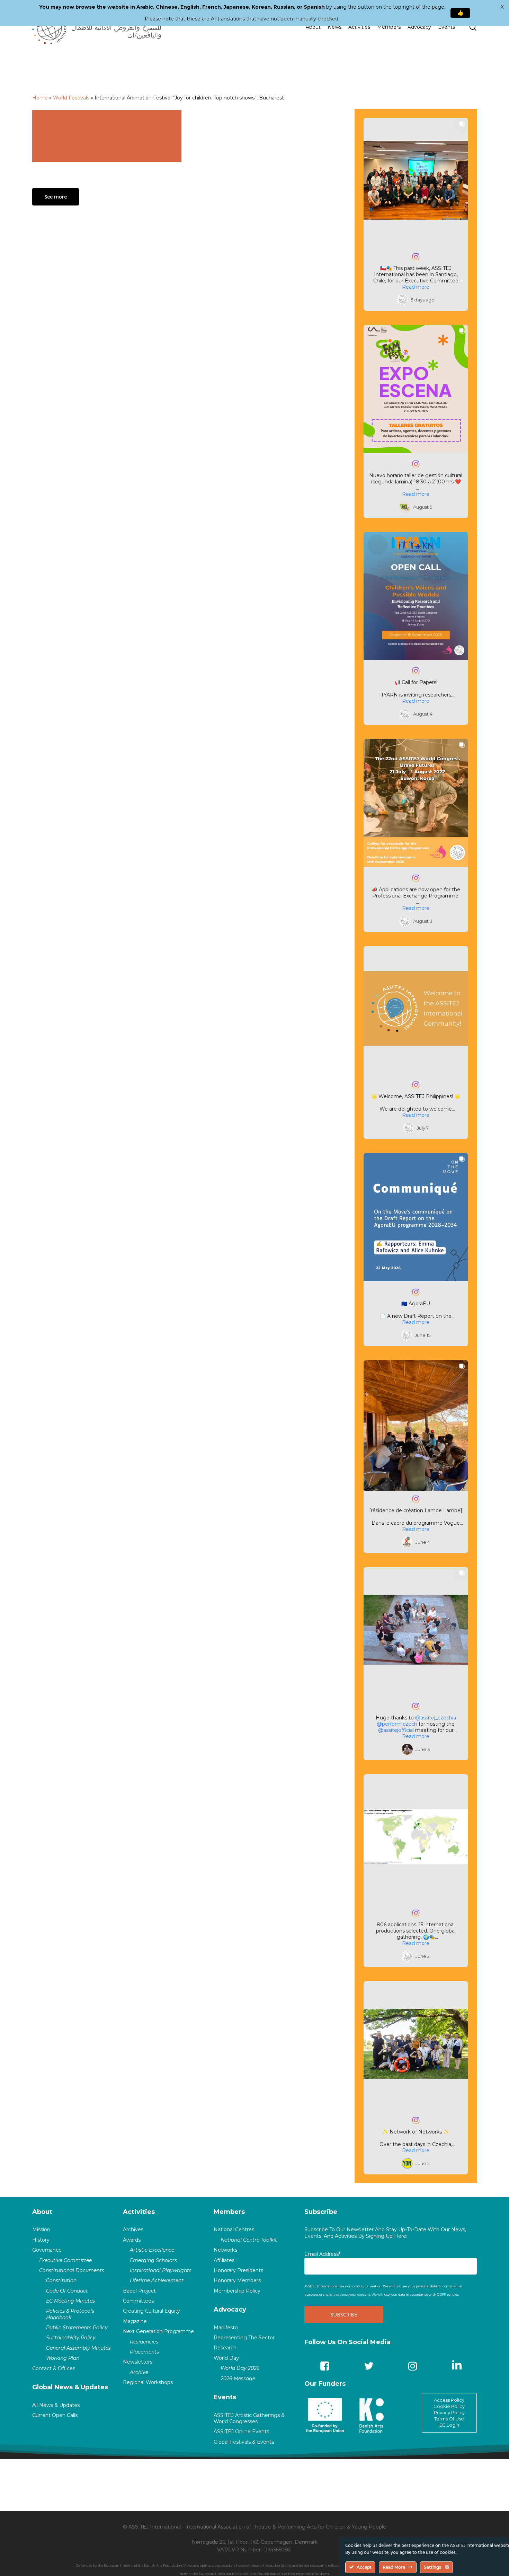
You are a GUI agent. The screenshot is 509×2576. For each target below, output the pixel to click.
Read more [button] (416, 287)
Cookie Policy (449, 2406)
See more (56, 197)
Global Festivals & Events (244, 2442)
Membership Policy (237, 2291)
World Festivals (71, 98)
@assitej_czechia (436, 1718)
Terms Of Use (449, 2419)
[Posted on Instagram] (416, 257)
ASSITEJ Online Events (241, 2432)
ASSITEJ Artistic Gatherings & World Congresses (249, 2418)
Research (225, 2348)
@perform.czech (397, 1724)
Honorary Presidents (238, 2270)
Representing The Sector (244, 2338)
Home (40, 98)
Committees (138, 2301)
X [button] (502, 7)
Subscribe (321, 2212)
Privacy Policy (449, 2412)
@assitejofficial (396, 1730)
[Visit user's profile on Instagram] (402, 300)
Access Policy (449, 2400)
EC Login (449, 2425)
